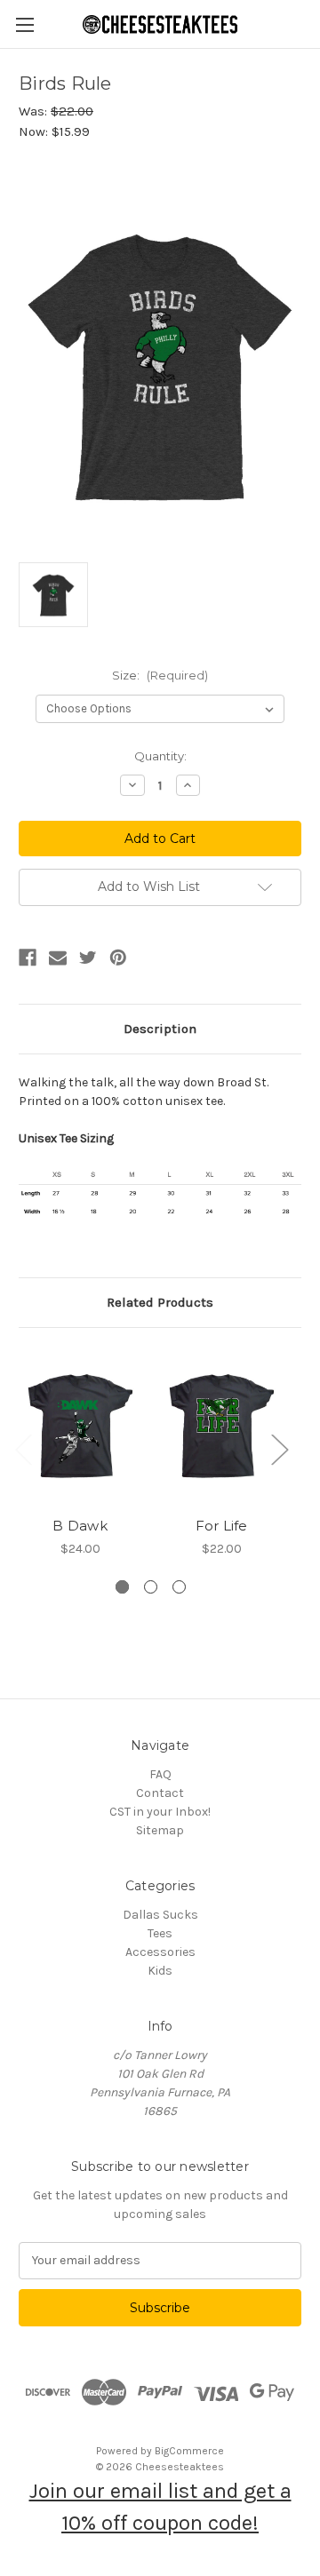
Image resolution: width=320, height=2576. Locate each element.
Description (160, 1029)
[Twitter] (88, 958)
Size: (160, 675)
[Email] (58, 958)
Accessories (160, 1952)
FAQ (160, 1774)
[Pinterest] (118, 958)
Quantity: (160, 756)
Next (279, 1449)
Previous (23, 1449)
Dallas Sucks (160, 1915)
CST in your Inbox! (160, 1812)
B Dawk (80, 1526)
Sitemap (160, 1830)
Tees (160, 1933)
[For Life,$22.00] (221, 1427)
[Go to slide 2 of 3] (151, 1587)
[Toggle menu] (24, 24)
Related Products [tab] (160, 1302)
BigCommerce (189, 2451)
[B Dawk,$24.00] (80, 1427)
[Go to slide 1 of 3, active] (122, 1587)
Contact (160, 1793)
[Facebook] (28, 958)
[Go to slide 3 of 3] (179, 1587)
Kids (160, 1971)
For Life (222, 1526)
